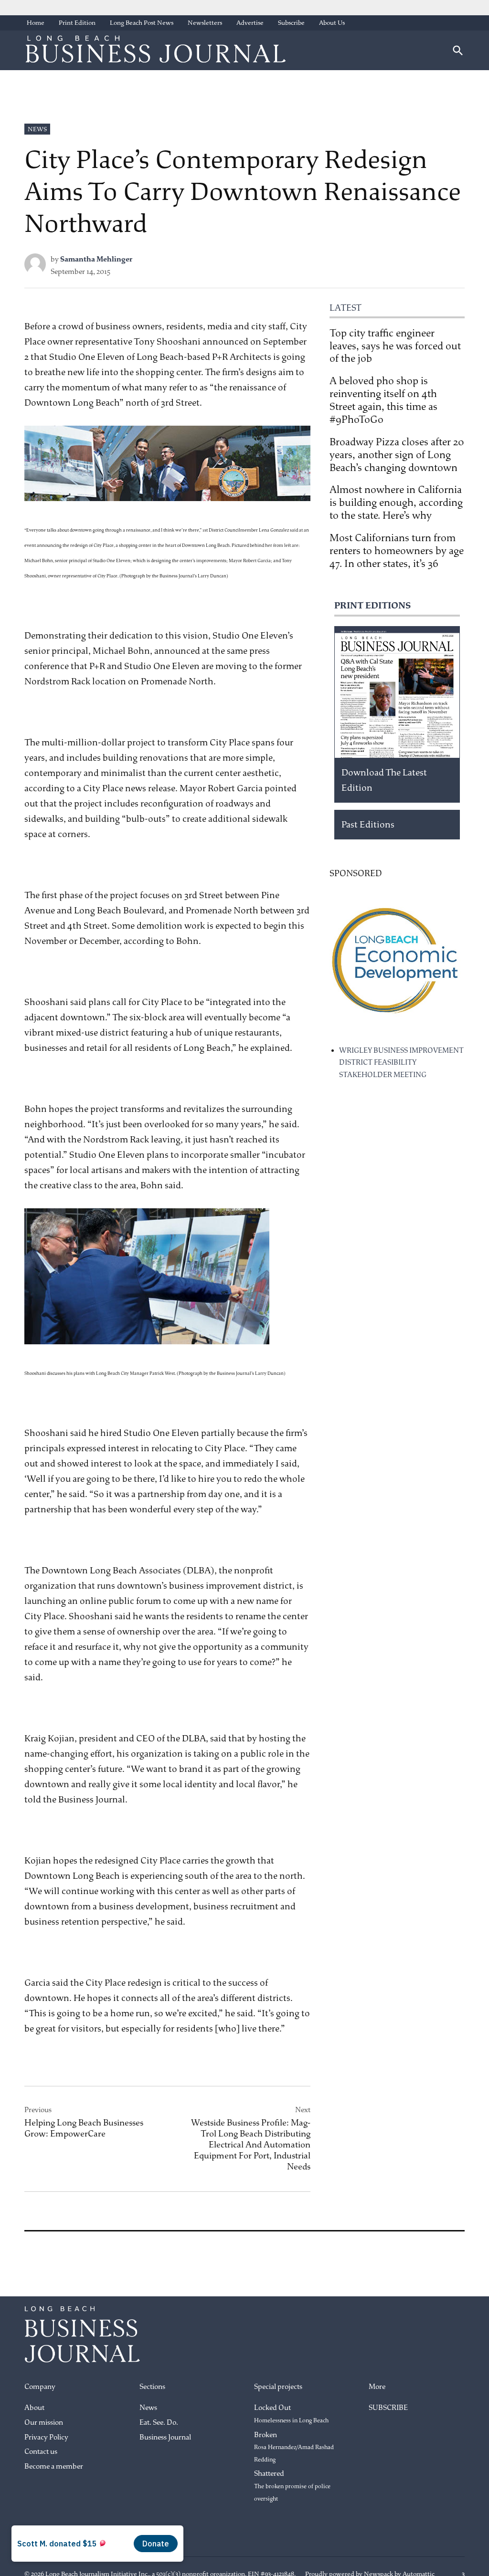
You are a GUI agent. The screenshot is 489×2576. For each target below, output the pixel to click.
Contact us (41, 2452)
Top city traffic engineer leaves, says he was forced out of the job (395, 346)
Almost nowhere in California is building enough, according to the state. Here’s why (396, 503)
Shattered (292, 2486)
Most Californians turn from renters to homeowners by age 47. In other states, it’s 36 (397, 551)
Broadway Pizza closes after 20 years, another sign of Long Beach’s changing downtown (397, 455)
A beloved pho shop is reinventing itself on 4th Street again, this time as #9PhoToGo (383, 400)
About (34, 2408)
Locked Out (291, 2414)
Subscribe (291, 23)
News (37, 129)
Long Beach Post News (142, 23)
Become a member (54, 2466)
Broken (294, 2447)
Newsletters (205, 23)
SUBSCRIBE (388, 2408)
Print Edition (77, 23)
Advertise (250, 23)
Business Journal (165, 2437)
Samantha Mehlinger (96, 259)
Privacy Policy (46, 2437)
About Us (332, 23)
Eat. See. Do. (159, 2423)
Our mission (44, 2423)
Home (36, 23)
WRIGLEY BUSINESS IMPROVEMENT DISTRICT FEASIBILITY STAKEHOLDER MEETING (401, 1063)
